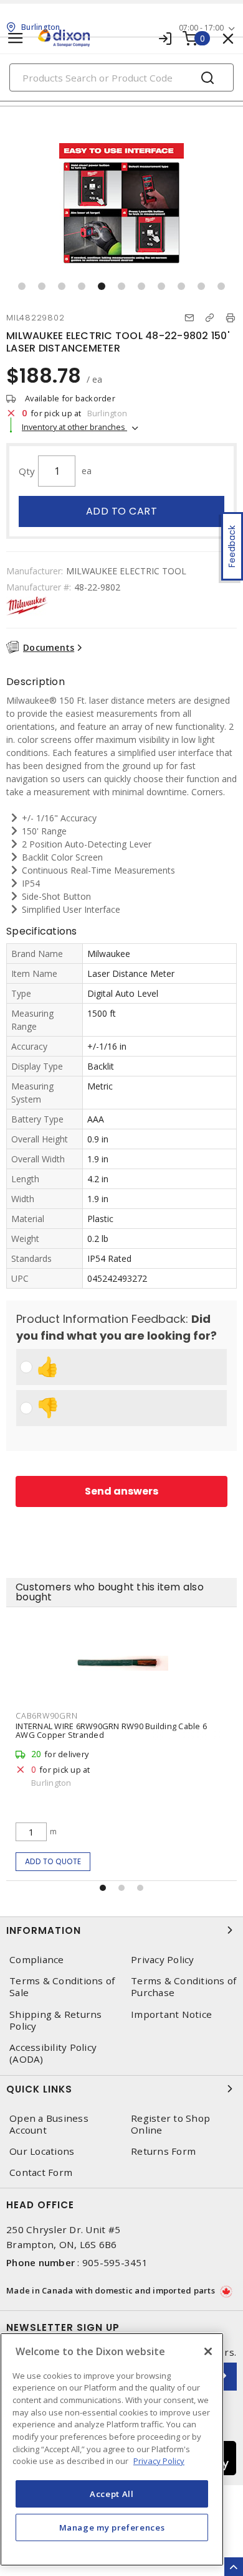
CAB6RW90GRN (46, 1715)
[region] (112, 2449)
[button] (22, 286)
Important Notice (171, 2014)
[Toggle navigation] (16, 38)
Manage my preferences (112, 2527)
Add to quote (53, 1861)
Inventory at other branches (74, 427)
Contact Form (41, 2172)
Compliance (37, 1960)
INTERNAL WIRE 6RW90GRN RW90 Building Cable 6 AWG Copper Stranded (111, 1730)
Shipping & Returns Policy (56, 2020)
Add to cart (122, 511)
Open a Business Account (49, 2124)
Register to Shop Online (170, 2124)
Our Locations (42, 2151)
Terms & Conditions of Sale (62, 1987)
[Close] (208, 2351)
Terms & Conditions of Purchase (183, 1987)
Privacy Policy (163, 1960)
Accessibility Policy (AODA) (53, 2053)
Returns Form (163, 2151)
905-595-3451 (115, 2262)
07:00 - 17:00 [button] (201, 28)
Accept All (112, 2494)
